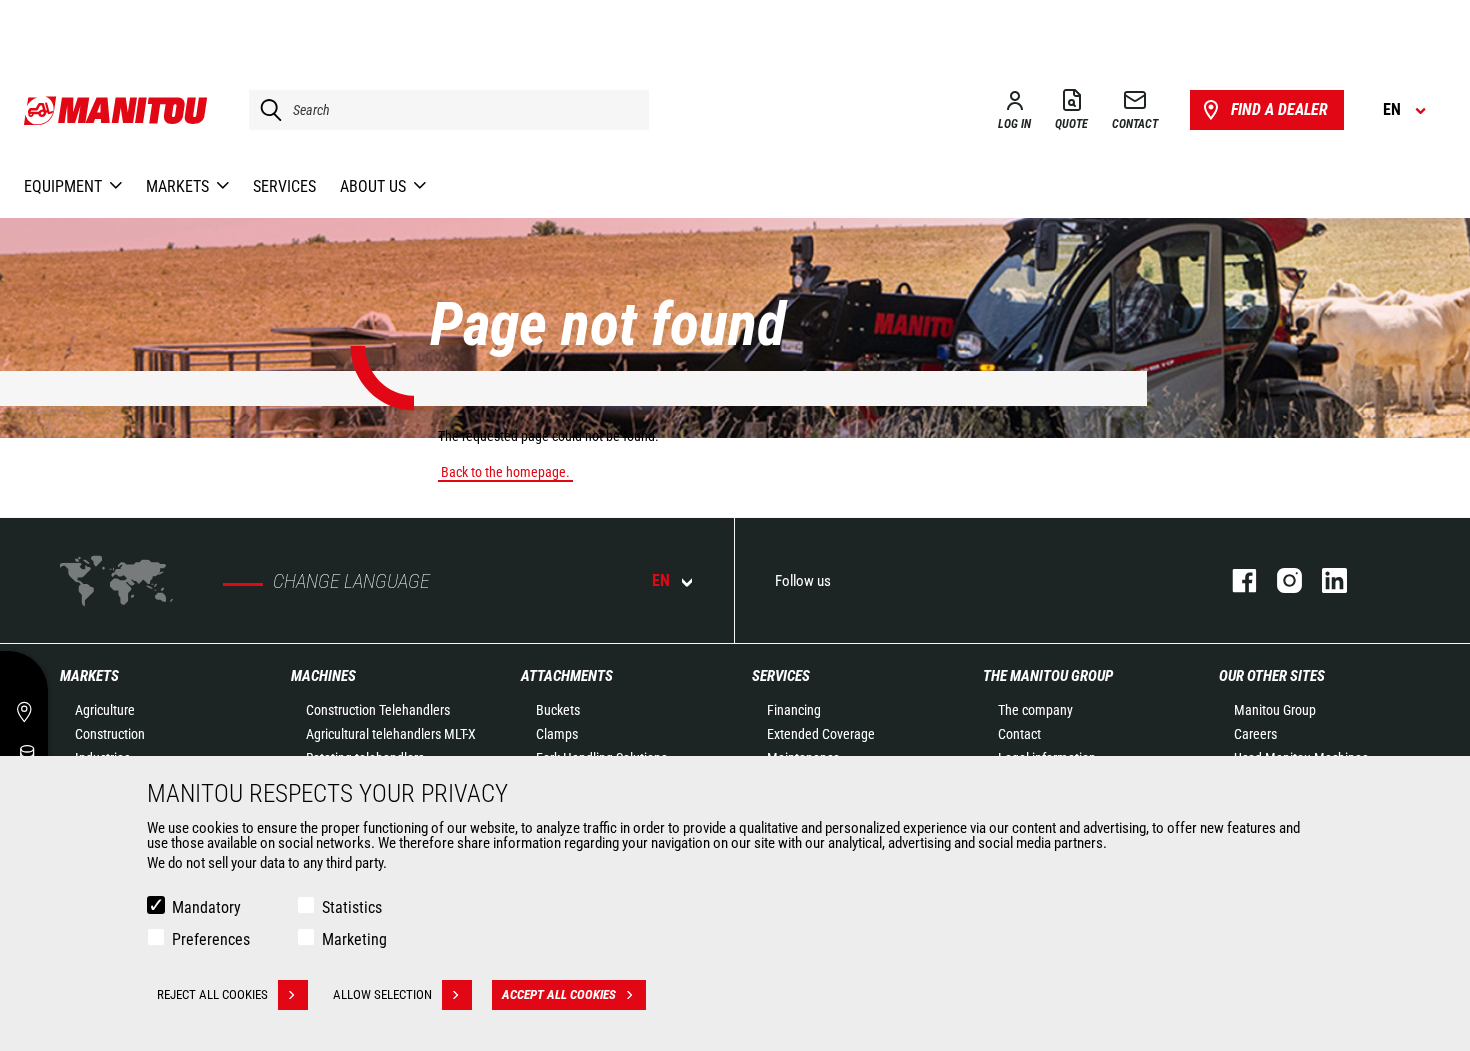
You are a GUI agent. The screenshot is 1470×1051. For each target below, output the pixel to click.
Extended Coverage (821, 734)
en (661, 580)
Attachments (567, 676)
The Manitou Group (1048, 676)
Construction (110, 734)
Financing (794, 710)
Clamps (557, 734)
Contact (1019, 734)
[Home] (116, 110)
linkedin (1324, 580)
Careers (1255, 734)
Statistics (352, 907)
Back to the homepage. (505, 472)
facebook (1234, 580)
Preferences (211, 939)
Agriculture (105, 710)
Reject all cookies (212, 994)
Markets (89, 676)
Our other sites (1272, 676)
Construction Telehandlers (378, 710)
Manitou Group (1275, 710)
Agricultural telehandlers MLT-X (391, 734)
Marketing (354, 939)
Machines (323, 676)
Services (781, 676)
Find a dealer (1279, 109)
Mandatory (206, 907)
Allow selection (382, 994)
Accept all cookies (559, 994)
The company (1035, 710)
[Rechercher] (266, 110)
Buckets (558, 710)
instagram (1279, 580)
